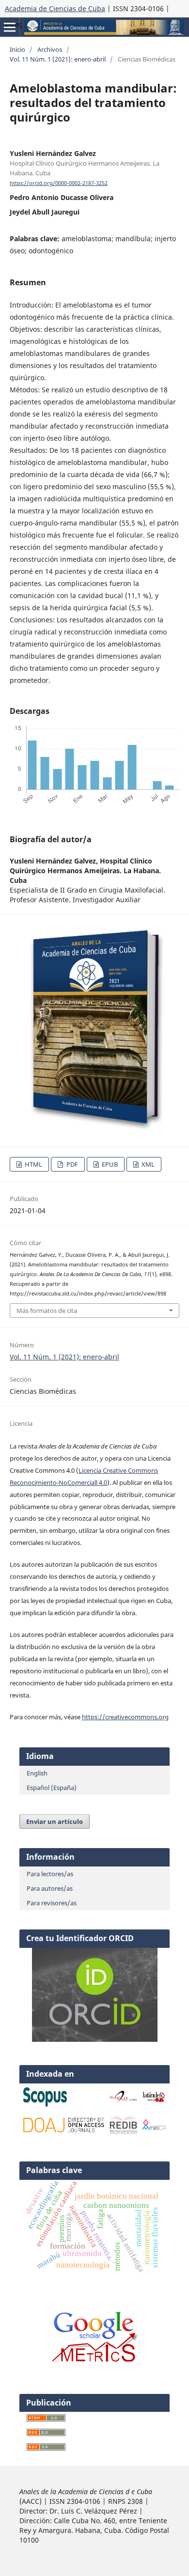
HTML (33, 1164)
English (37, 1773)
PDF (71, 1164)
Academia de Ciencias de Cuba (55, 8)
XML (147, 1164)
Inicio (17, 49)
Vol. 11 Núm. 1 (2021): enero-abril (58, 59)
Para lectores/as (50, 1874)
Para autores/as (50, 1888)
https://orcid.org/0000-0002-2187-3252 (59, 183)
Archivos (50, 49)
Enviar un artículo (55, 1821)
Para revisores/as (52, 1903)
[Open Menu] (10, 27)
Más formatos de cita (47, 1311)
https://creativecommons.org (125, 1717)
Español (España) (52, 1788)
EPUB (109, 1164)
